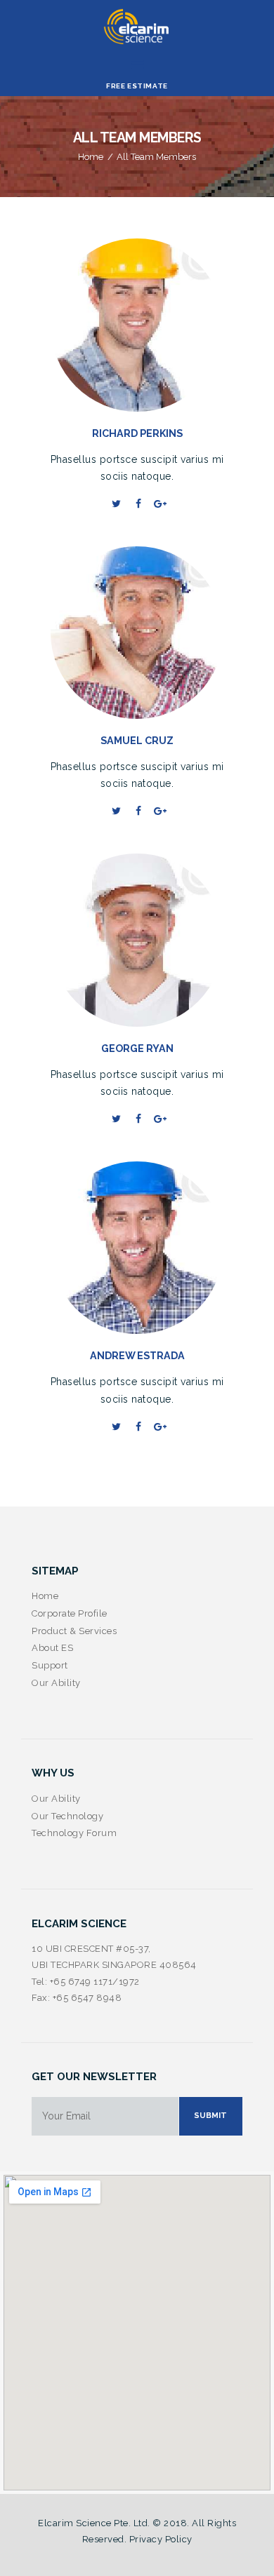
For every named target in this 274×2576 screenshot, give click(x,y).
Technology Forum (74, 1833)
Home (91, 157)
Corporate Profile (70, 1613)
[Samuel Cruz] (157, 633)
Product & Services (74, 1631)
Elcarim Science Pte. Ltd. (94, 2523)
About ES (52, 1648)
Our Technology (67, 1816)
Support (50, 1665)
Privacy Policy (161, 2539)
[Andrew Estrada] (157, 1248)
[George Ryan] (157, 940)
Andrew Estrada (137, 1356)
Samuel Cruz (137, 741)
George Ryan (137, 1048)
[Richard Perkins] (157, 325)
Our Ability (56, 1683)
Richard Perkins (137, 433)
